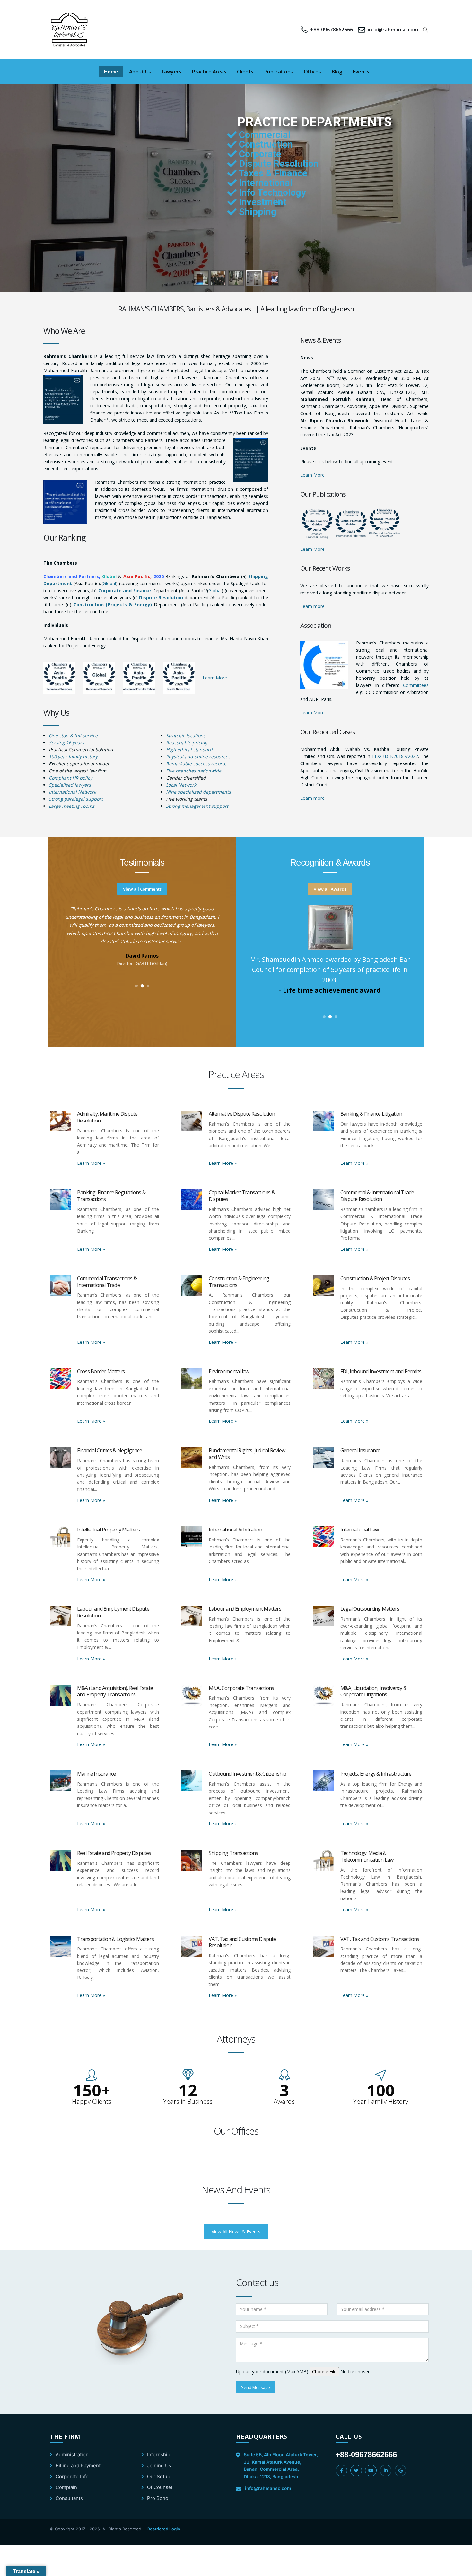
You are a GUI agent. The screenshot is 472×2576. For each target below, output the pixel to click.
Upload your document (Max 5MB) (272, 2371)
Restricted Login (164, 2529)
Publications (279, 72)
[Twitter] (356, 2470)
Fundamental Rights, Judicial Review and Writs (247, 1454)
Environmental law (229, 1371)
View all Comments (142, 889)
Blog (337, 72)
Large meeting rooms (72, 806)
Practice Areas (209, 72)
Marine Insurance (96, 1774)
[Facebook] (341, 2470)
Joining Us (159, 2465)
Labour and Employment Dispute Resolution (113, 1612)
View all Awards (330, 889)
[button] (426, 30)
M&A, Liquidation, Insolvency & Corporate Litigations (373, 1691)
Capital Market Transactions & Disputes (242, 1196)
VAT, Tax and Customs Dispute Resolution (242, 1942)
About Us (140, 72)
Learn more (312, 606)
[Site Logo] (70, 30)
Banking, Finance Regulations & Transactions (111, 1196)
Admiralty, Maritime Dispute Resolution (107, 1117)
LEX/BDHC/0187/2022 (395, 756)
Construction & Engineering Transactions (239, 1282)
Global (109, 576)
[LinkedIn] (386, 2470)
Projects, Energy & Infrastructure (376, 1774)
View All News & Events (236, 2232)
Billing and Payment (78, 2465)
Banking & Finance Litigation (371, 1114)
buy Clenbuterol (360, 669)
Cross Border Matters (101, 1371)
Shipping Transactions (233, 1853)
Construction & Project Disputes (375, 1278)
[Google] (400, 2470)
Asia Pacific (137, 576)
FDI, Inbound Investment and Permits (381, 1371)
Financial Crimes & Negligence (109, 1450)
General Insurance (360, 1450)
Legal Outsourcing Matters (370, 1609)
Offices (312, 72)
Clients (245, 72)
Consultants (69, 2498)
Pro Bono (158, 2498)
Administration (72, 2455)
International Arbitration (235, 1530)
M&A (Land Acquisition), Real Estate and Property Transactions (115, 1691)
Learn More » (91, 1163)
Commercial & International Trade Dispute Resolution (377, 1196)
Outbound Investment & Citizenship (248, 1774)
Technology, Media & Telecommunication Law (367, 1856)
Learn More (215, 678)
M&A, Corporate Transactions (241, 1688)
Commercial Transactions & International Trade (107, 1282)
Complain (66, 2487)
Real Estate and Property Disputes (114, 1853)
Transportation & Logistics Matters (115, 1939)
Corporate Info (72, 2476)
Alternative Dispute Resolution (242, 1114)
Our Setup (159, 2476)
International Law (359, 1530)
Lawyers (172, 72)
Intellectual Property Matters (108, 1530)
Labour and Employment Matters (245, 1609)
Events (361, 72)
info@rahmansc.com (268, 2488)
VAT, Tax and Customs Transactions (380, 1939)
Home (111, 72)
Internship (159, 2455)
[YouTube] (371, 2470)
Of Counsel (160, 2487)
